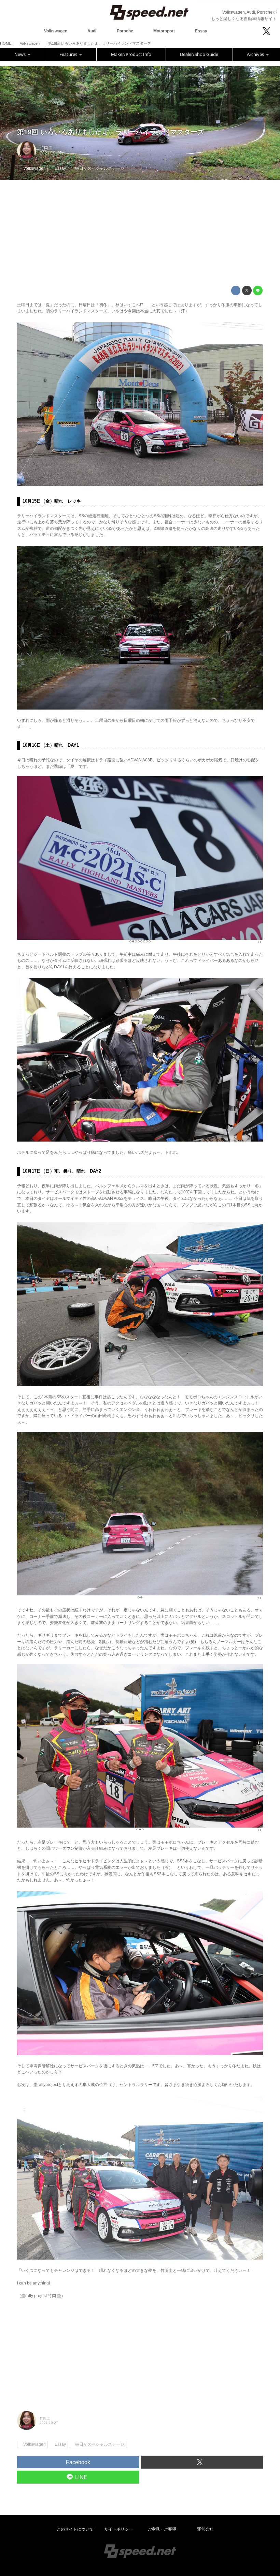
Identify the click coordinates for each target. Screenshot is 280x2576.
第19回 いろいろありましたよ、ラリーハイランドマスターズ (111, 132)
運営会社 (205, 2529)
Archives (256, 54)
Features (69, 54)
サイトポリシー (118, 2529)
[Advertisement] (140, 233)
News (20, 54)
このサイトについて (75, 2529)
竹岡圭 (46, 148)
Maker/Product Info (131, 54)
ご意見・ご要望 (162, 2529)
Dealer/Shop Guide (199, 54)
